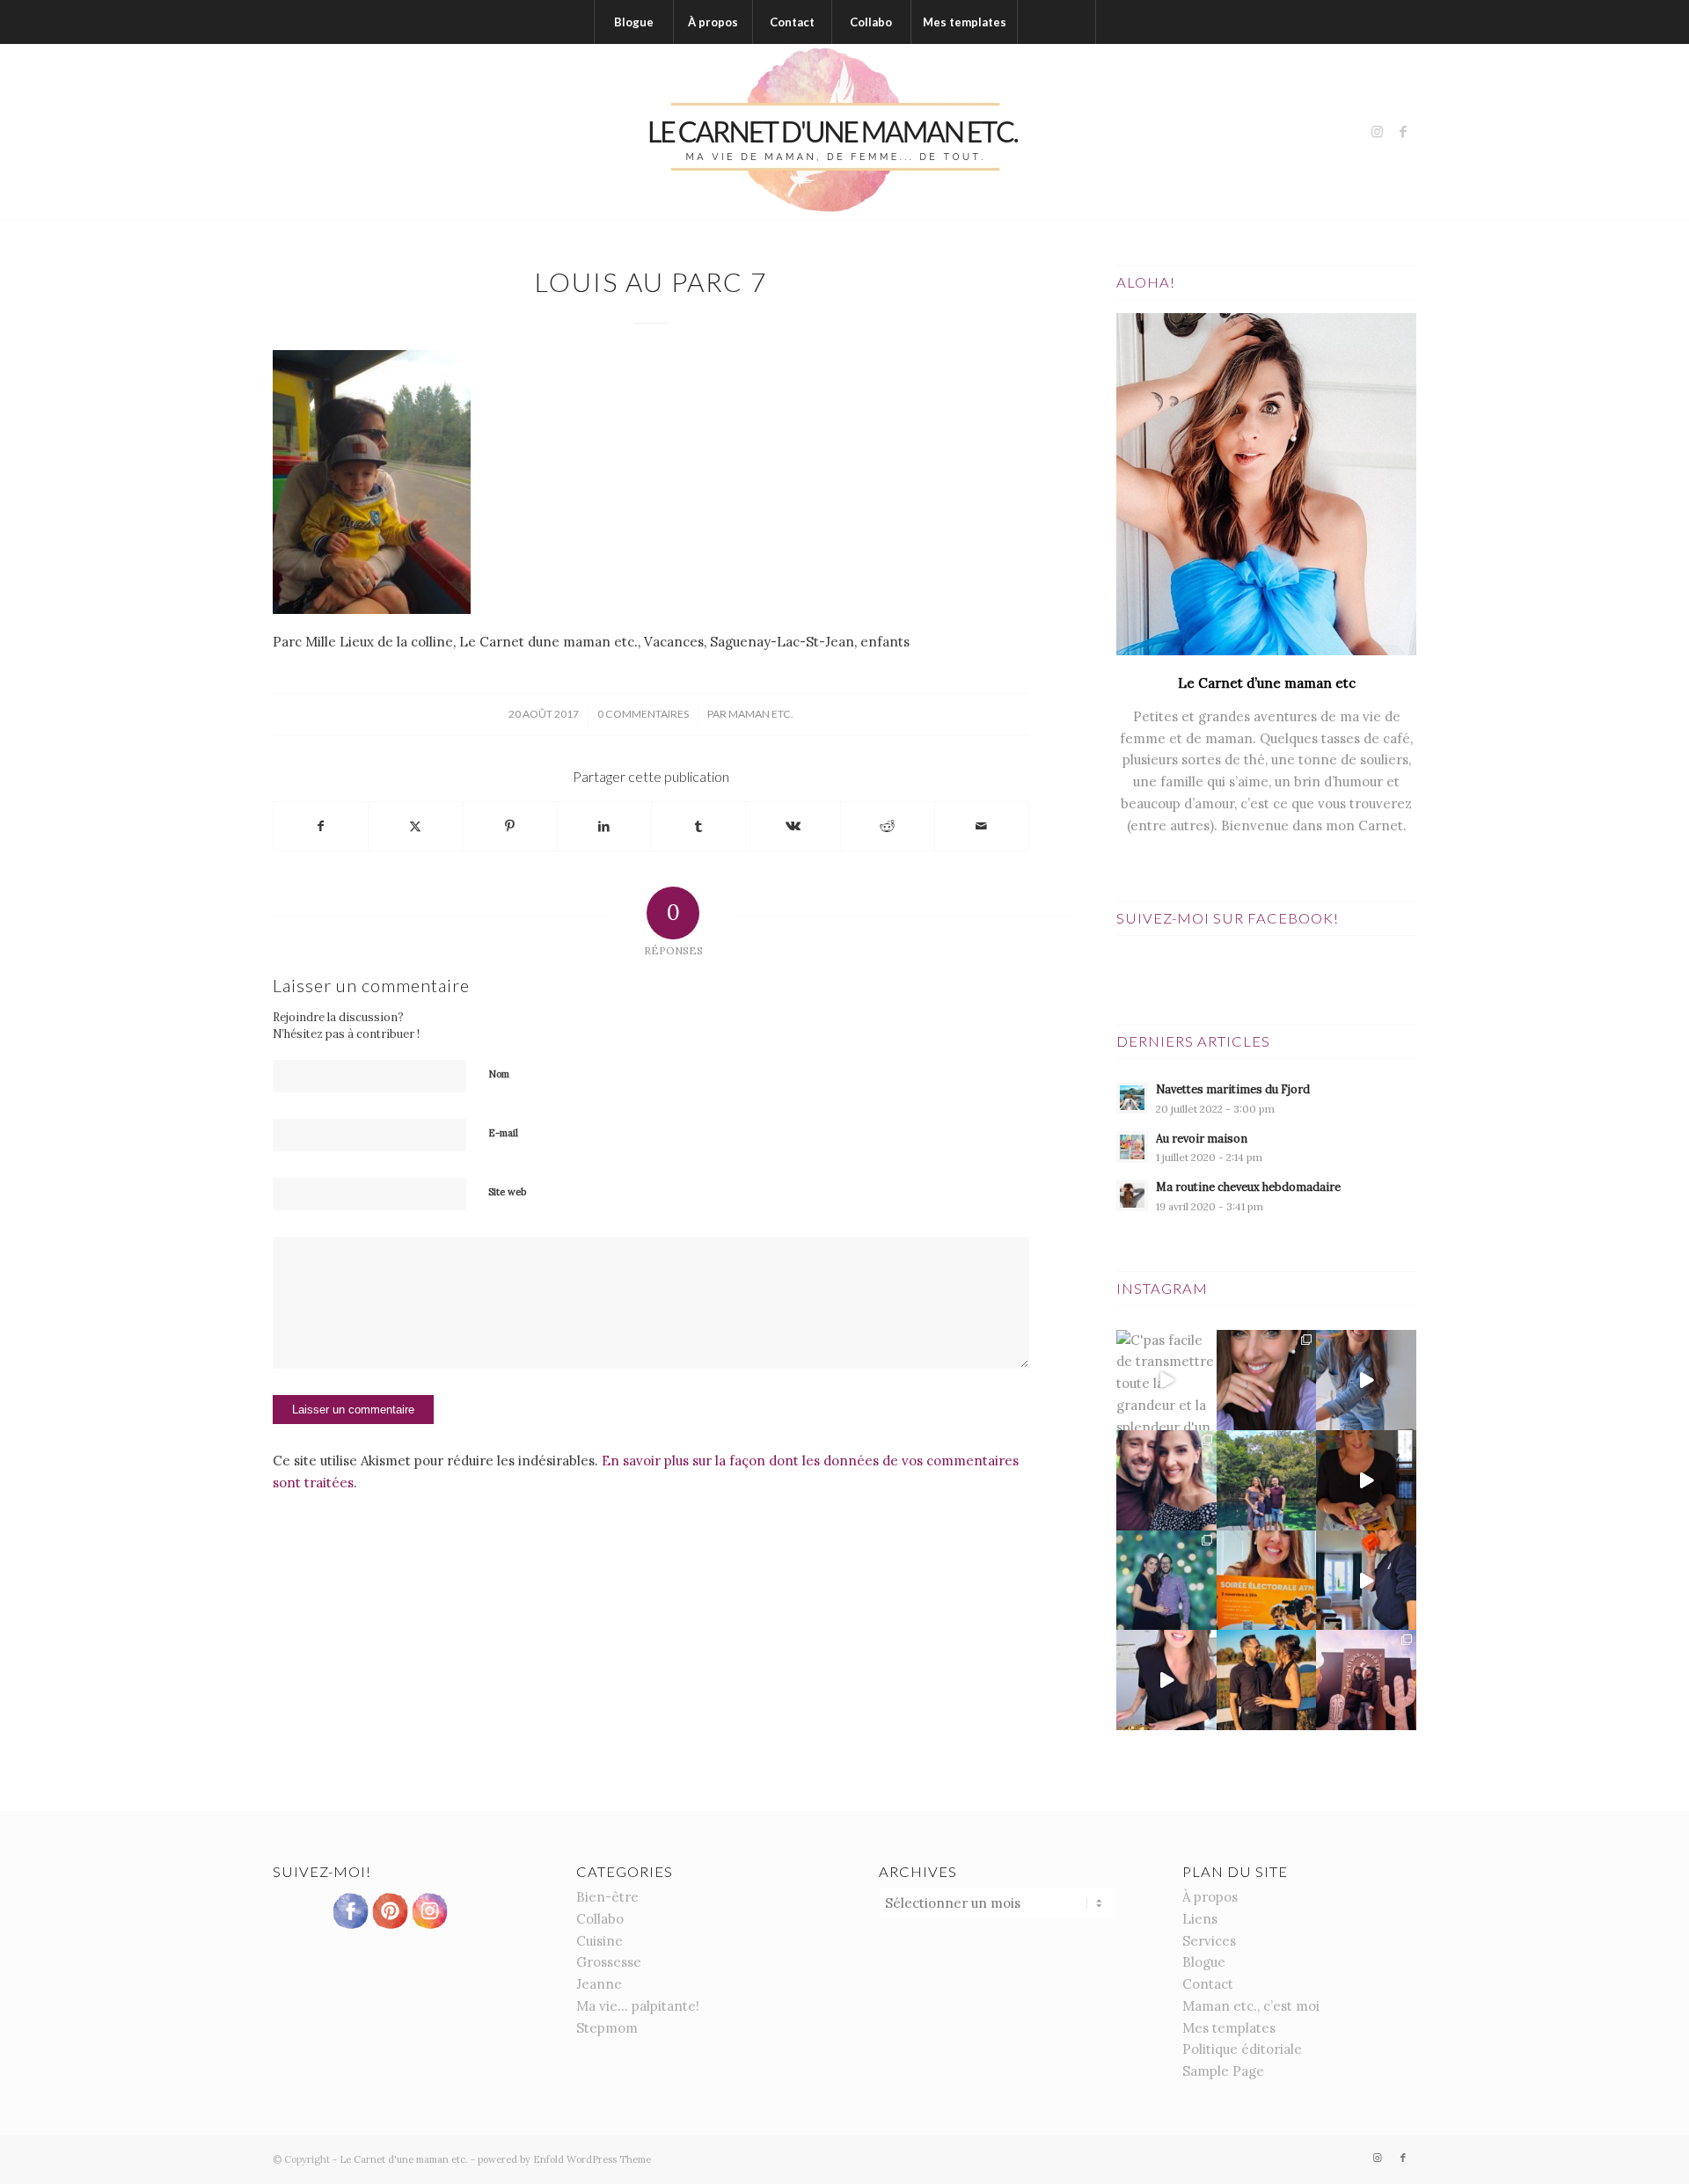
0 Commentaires (643, 714)
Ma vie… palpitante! (638, 2006)
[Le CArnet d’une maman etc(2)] (844, 132)
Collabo (600, 1919)
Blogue (1204, 1962)
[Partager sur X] (415, 826)
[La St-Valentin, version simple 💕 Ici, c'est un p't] (1366, 1480)
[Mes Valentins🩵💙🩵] (1267, 1480)
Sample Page (1223, 2071)
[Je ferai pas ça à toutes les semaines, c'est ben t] (1366, 1581)
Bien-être (607, 1897)
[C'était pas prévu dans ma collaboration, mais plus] (1166, 1680)
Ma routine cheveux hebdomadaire (1248, 1187)
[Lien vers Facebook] (1403, 132)
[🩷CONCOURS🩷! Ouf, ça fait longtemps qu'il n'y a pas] (1267, 1380)
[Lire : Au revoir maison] (1132, 1147)
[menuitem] (633, 22)
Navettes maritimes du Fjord (1233, 1089)
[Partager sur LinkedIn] (604, 826)
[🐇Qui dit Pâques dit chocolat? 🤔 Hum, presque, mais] (1366, 1380)
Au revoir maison (1202, 1138)
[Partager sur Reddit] (888, 826)
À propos (1210, 1897)
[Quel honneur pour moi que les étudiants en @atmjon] (1267, 1581)
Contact (1208, 1984)
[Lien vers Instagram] (1377, 132)
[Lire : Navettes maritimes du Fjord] (1132, 1098)
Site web (507, 1192)
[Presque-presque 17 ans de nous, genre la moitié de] (1267, 1680)
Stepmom (607, 2028)
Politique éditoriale (1242, 2049)
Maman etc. (761, 714)
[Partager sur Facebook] (321, 826)
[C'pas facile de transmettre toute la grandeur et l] (1166, 1380)
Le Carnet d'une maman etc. (404, 2159)
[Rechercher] (1057, 22)
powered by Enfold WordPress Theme (564, 2159)
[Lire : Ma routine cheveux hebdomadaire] (1132, 1195)
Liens (1200, 1919)
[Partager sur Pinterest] (510, 826)
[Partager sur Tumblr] (698, 826)
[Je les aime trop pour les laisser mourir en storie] (1166, 1581)
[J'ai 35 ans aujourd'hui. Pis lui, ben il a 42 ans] (1166, 1480)
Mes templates (1229, 2028)
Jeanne (599, 1984)
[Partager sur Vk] (793, 826)
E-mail (503, 1133)
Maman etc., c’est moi (1251, 2006)
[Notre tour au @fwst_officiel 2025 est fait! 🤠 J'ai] (1366, 1680)
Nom (499, 1074)
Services (1209, 1941)
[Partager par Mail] (982, 826)
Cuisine (600, 1941)
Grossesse (609, 1962)
